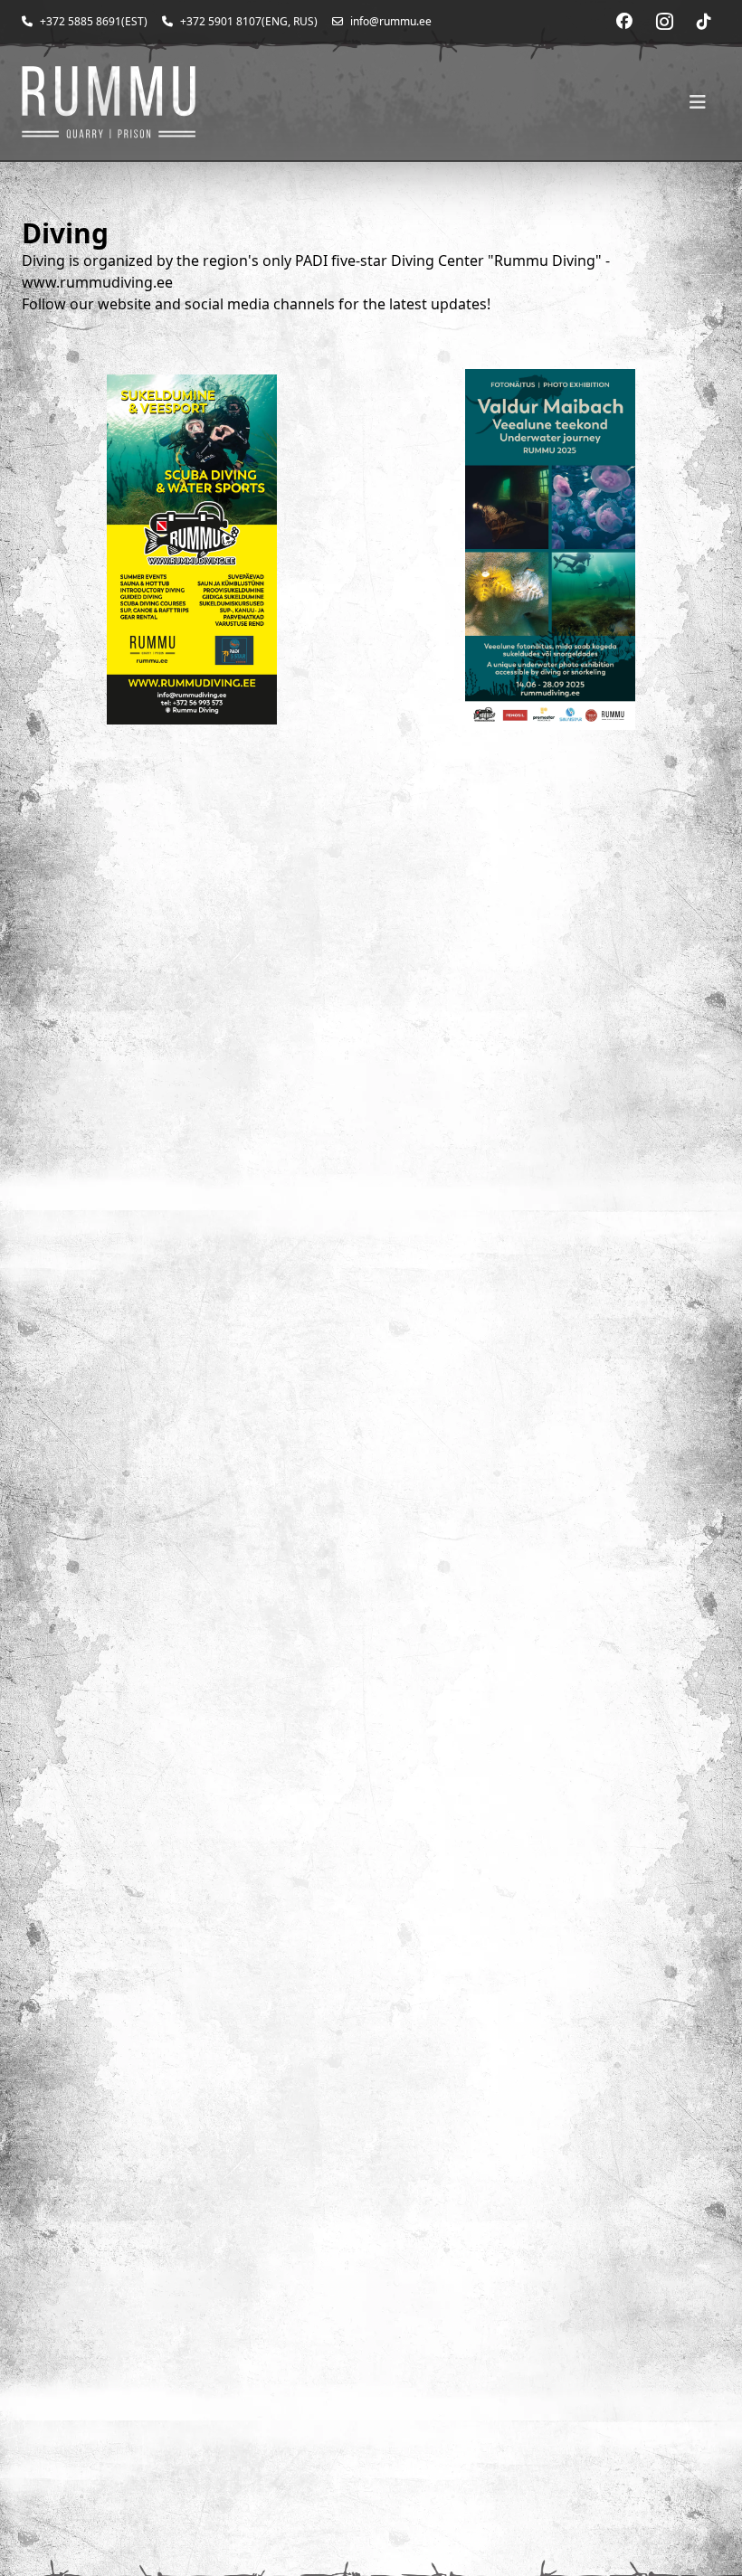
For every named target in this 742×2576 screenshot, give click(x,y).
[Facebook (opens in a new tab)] (624, 22)
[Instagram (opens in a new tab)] (664, 22)
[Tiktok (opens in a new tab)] (704, 22)
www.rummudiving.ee (97, 282)
